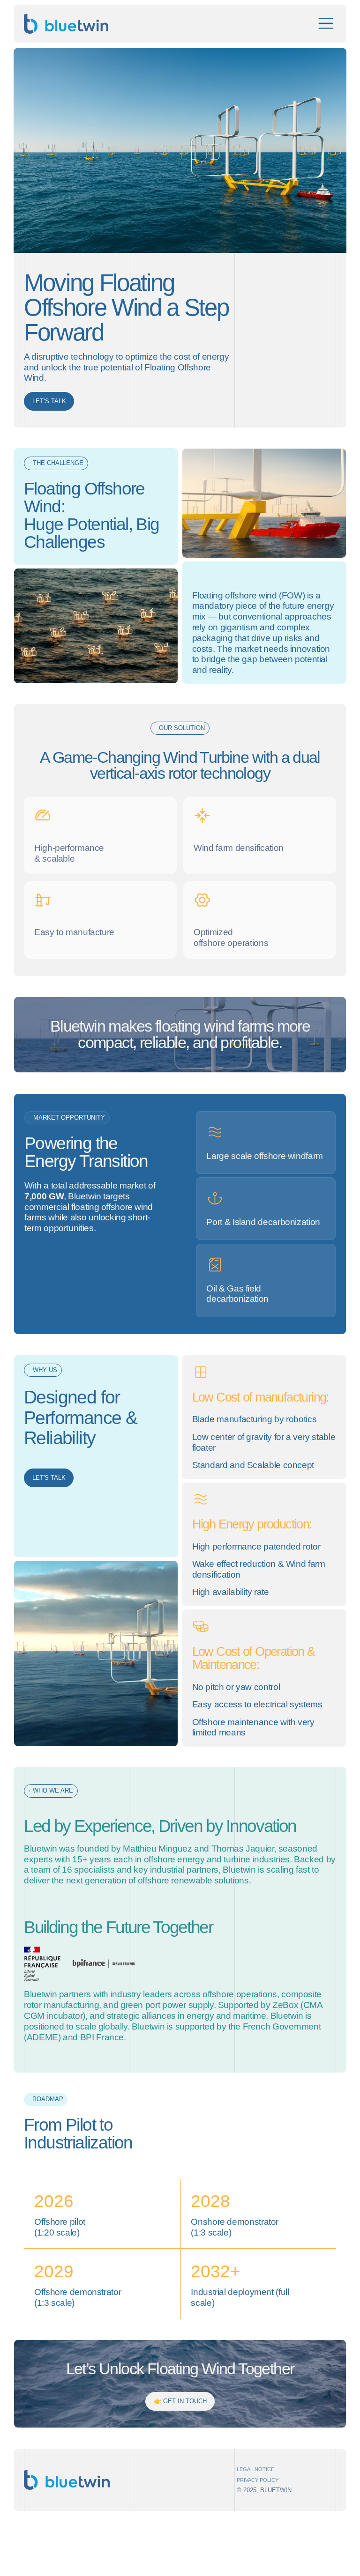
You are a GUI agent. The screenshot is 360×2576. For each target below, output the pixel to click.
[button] (326, 23)
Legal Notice (255, 2469)
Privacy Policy (258, 2480)
